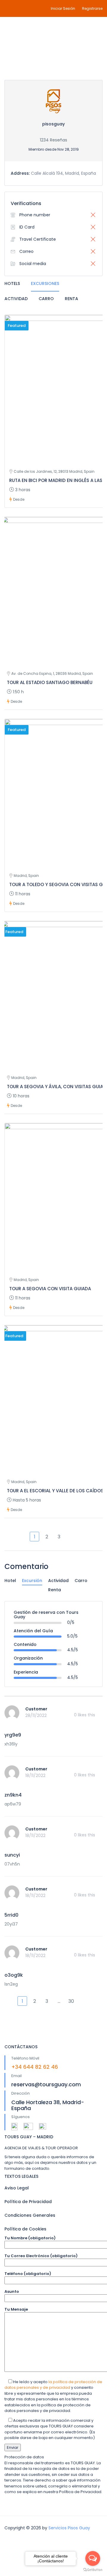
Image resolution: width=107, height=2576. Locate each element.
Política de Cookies (25, 2229)
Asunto (12, 2291)
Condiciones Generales (30, 2215)
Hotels (12, 283)
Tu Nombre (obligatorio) (30, 2238)
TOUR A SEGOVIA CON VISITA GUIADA (50, 1289)
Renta (71, 299)
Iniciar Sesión (63, 8)
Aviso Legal (17, 2188)
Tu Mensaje (16, 2309)
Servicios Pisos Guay (69, 2528)
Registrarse (92, 8)
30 (71, 2001)
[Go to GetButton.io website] (93, 2570)
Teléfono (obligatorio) (28, 2274)
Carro (46, 299)
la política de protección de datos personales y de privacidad (53, 2385)
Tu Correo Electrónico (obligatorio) (41, 2256)
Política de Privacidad (28, 2202)
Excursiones (45, 283)
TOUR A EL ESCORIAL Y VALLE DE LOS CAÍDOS (55, 1491)
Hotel (10, 1581)
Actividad (16, 299)
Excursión (32, 1581)
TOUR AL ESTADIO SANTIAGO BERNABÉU (50, 682)
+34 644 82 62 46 (35, 2067)
